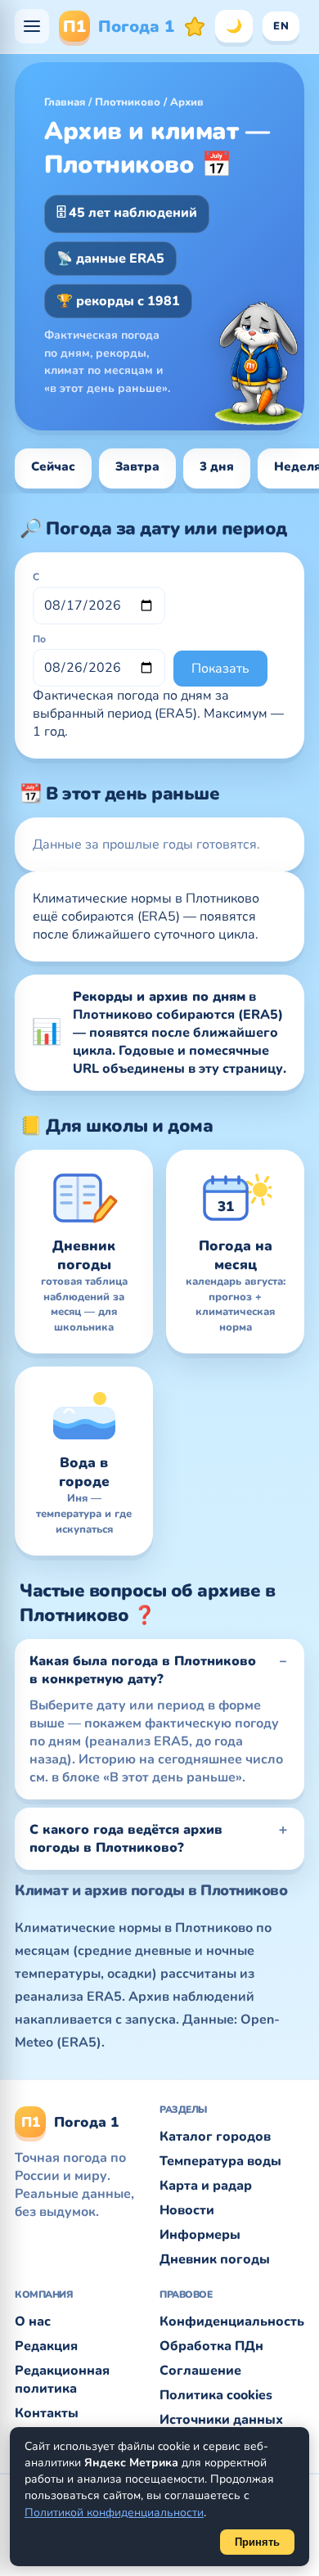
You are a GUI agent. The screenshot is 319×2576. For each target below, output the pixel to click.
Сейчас (53, 466)
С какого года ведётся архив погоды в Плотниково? (126, 1839)
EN (281, 26)
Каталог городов (215, 2137)
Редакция (46, 2346)
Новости (187, 2210)
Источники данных (221, 2420)
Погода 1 (119, 27)
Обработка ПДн (211, 2346)
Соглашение (200, 2371)
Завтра (137, 466)
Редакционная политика (62, 2380)
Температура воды (220, 2161)
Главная (65, 102)
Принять (257, 2542)
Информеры (200, 2235)
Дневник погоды (215, 2259)
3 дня (217, 466)
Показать (220, 669)
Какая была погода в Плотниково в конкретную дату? (143, 1670)
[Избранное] (195, 26)
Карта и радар (206, 2186)
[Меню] (32, 26)
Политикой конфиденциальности (114, 2513)
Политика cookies (216, 2395)
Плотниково (128, 102)
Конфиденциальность (232, 2322)
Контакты (47, 2413)
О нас (33, 2322)
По (39, 639)
